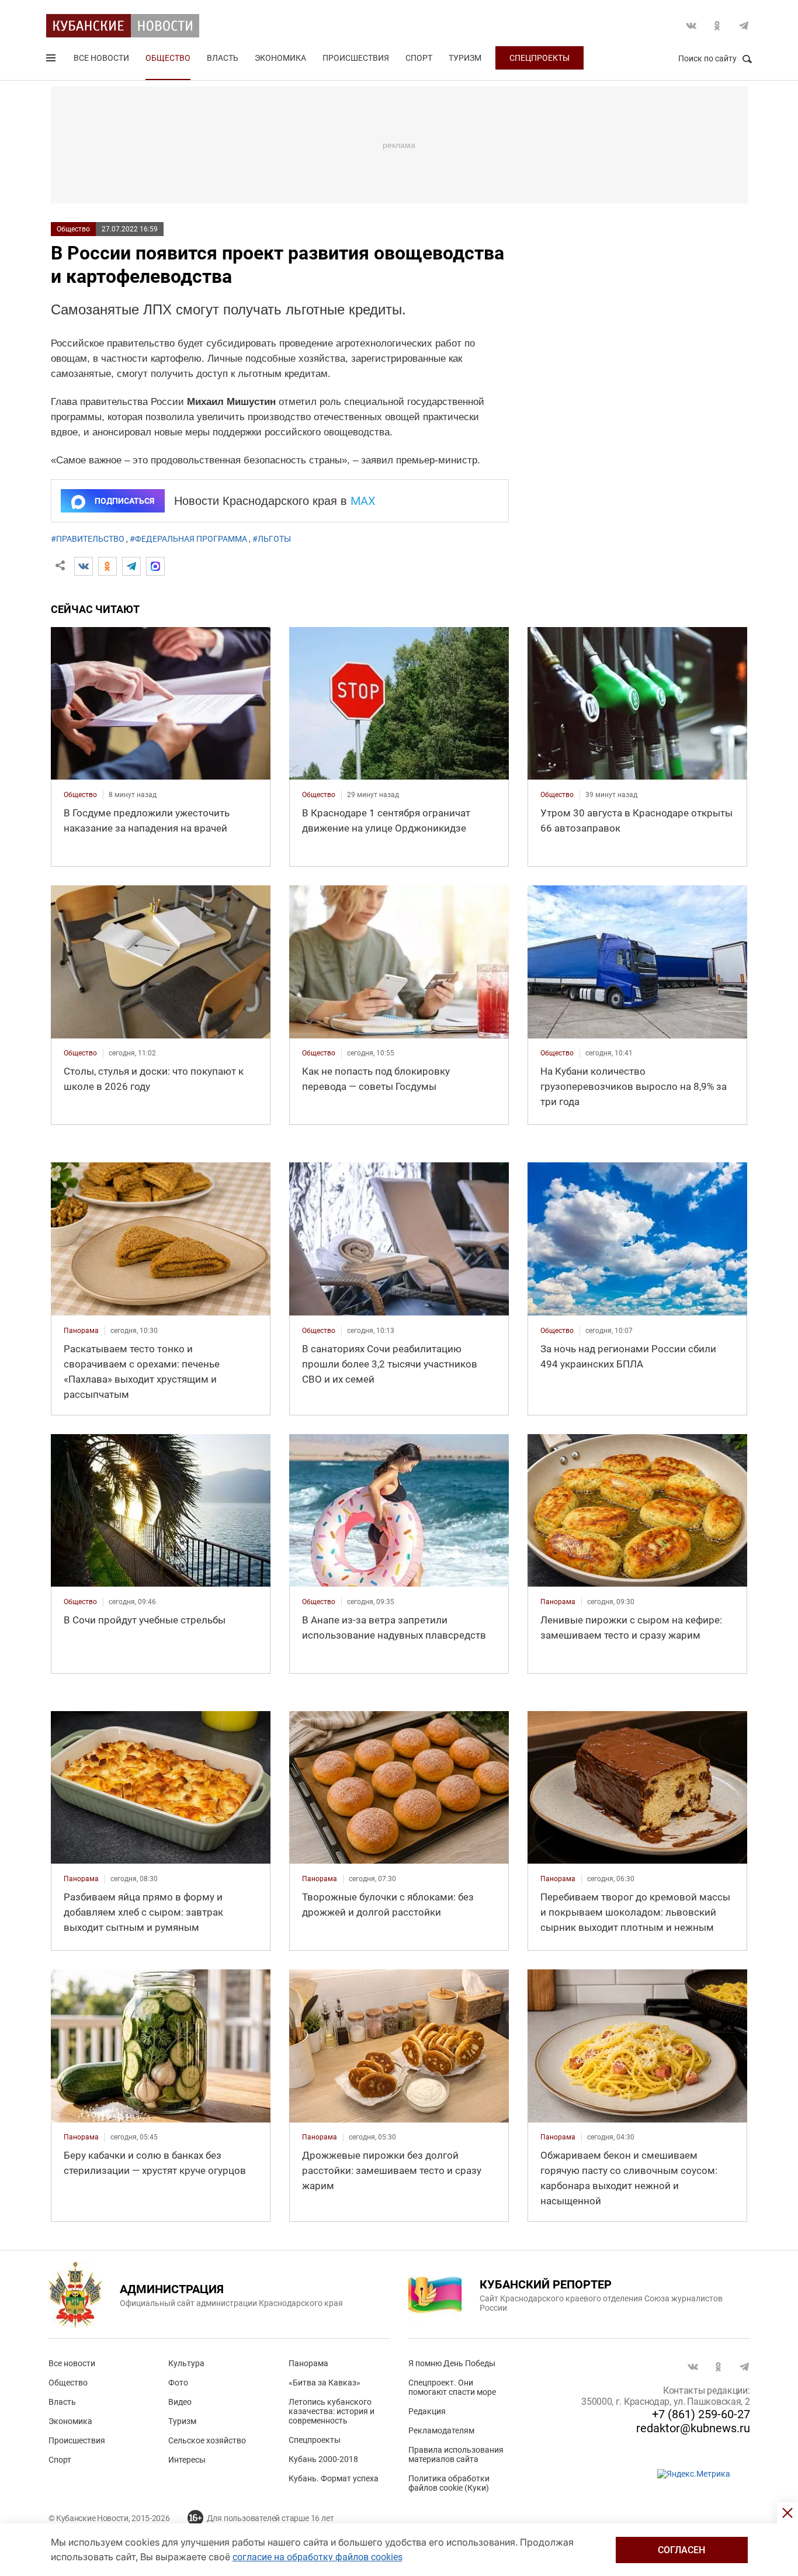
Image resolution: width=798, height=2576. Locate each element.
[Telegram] (131, 566)
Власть (223, 58)
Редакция (427, 2411)
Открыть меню (52, 60)
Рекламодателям (441, 2430)
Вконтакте (691, 26)
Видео (180, 2402)
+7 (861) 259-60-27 (701, 2414)
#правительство (88, 539)
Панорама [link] (81, 1331)
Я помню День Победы (452, 2363)
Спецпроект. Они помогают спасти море (452, 2387)
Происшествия (356, 58)
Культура (186, 2363)
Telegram (744, 26)
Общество (168, 58)
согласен (681, 2550)
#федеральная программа (188, 539)
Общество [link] (80, 795)
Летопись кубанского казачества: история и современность (332, 2411)
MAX (363, 501)
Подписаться (124, 501)
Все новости (101, 58)
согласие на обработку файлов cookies (318, 2557)
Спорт (419, 58)
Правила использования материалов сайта (456, 2454)
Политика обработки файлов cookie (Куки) (449, 2483)
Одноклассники (717, 26)
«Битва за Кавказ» (325, 2383)
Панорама (308, 2363)
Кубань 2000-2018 (323, 2459)
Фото (178, 2383)
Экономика (280, 58)
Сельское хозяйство (207, 2440)
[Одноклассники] (107, 566)
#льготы (272, 539)
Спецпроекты (539, 58)
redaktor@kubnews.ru (693, 2428)
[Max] (155, 566)
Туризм (465, 58)
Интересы (187, 2460)
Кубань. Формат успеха (334, 2478)
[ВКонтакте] (84, 566)
